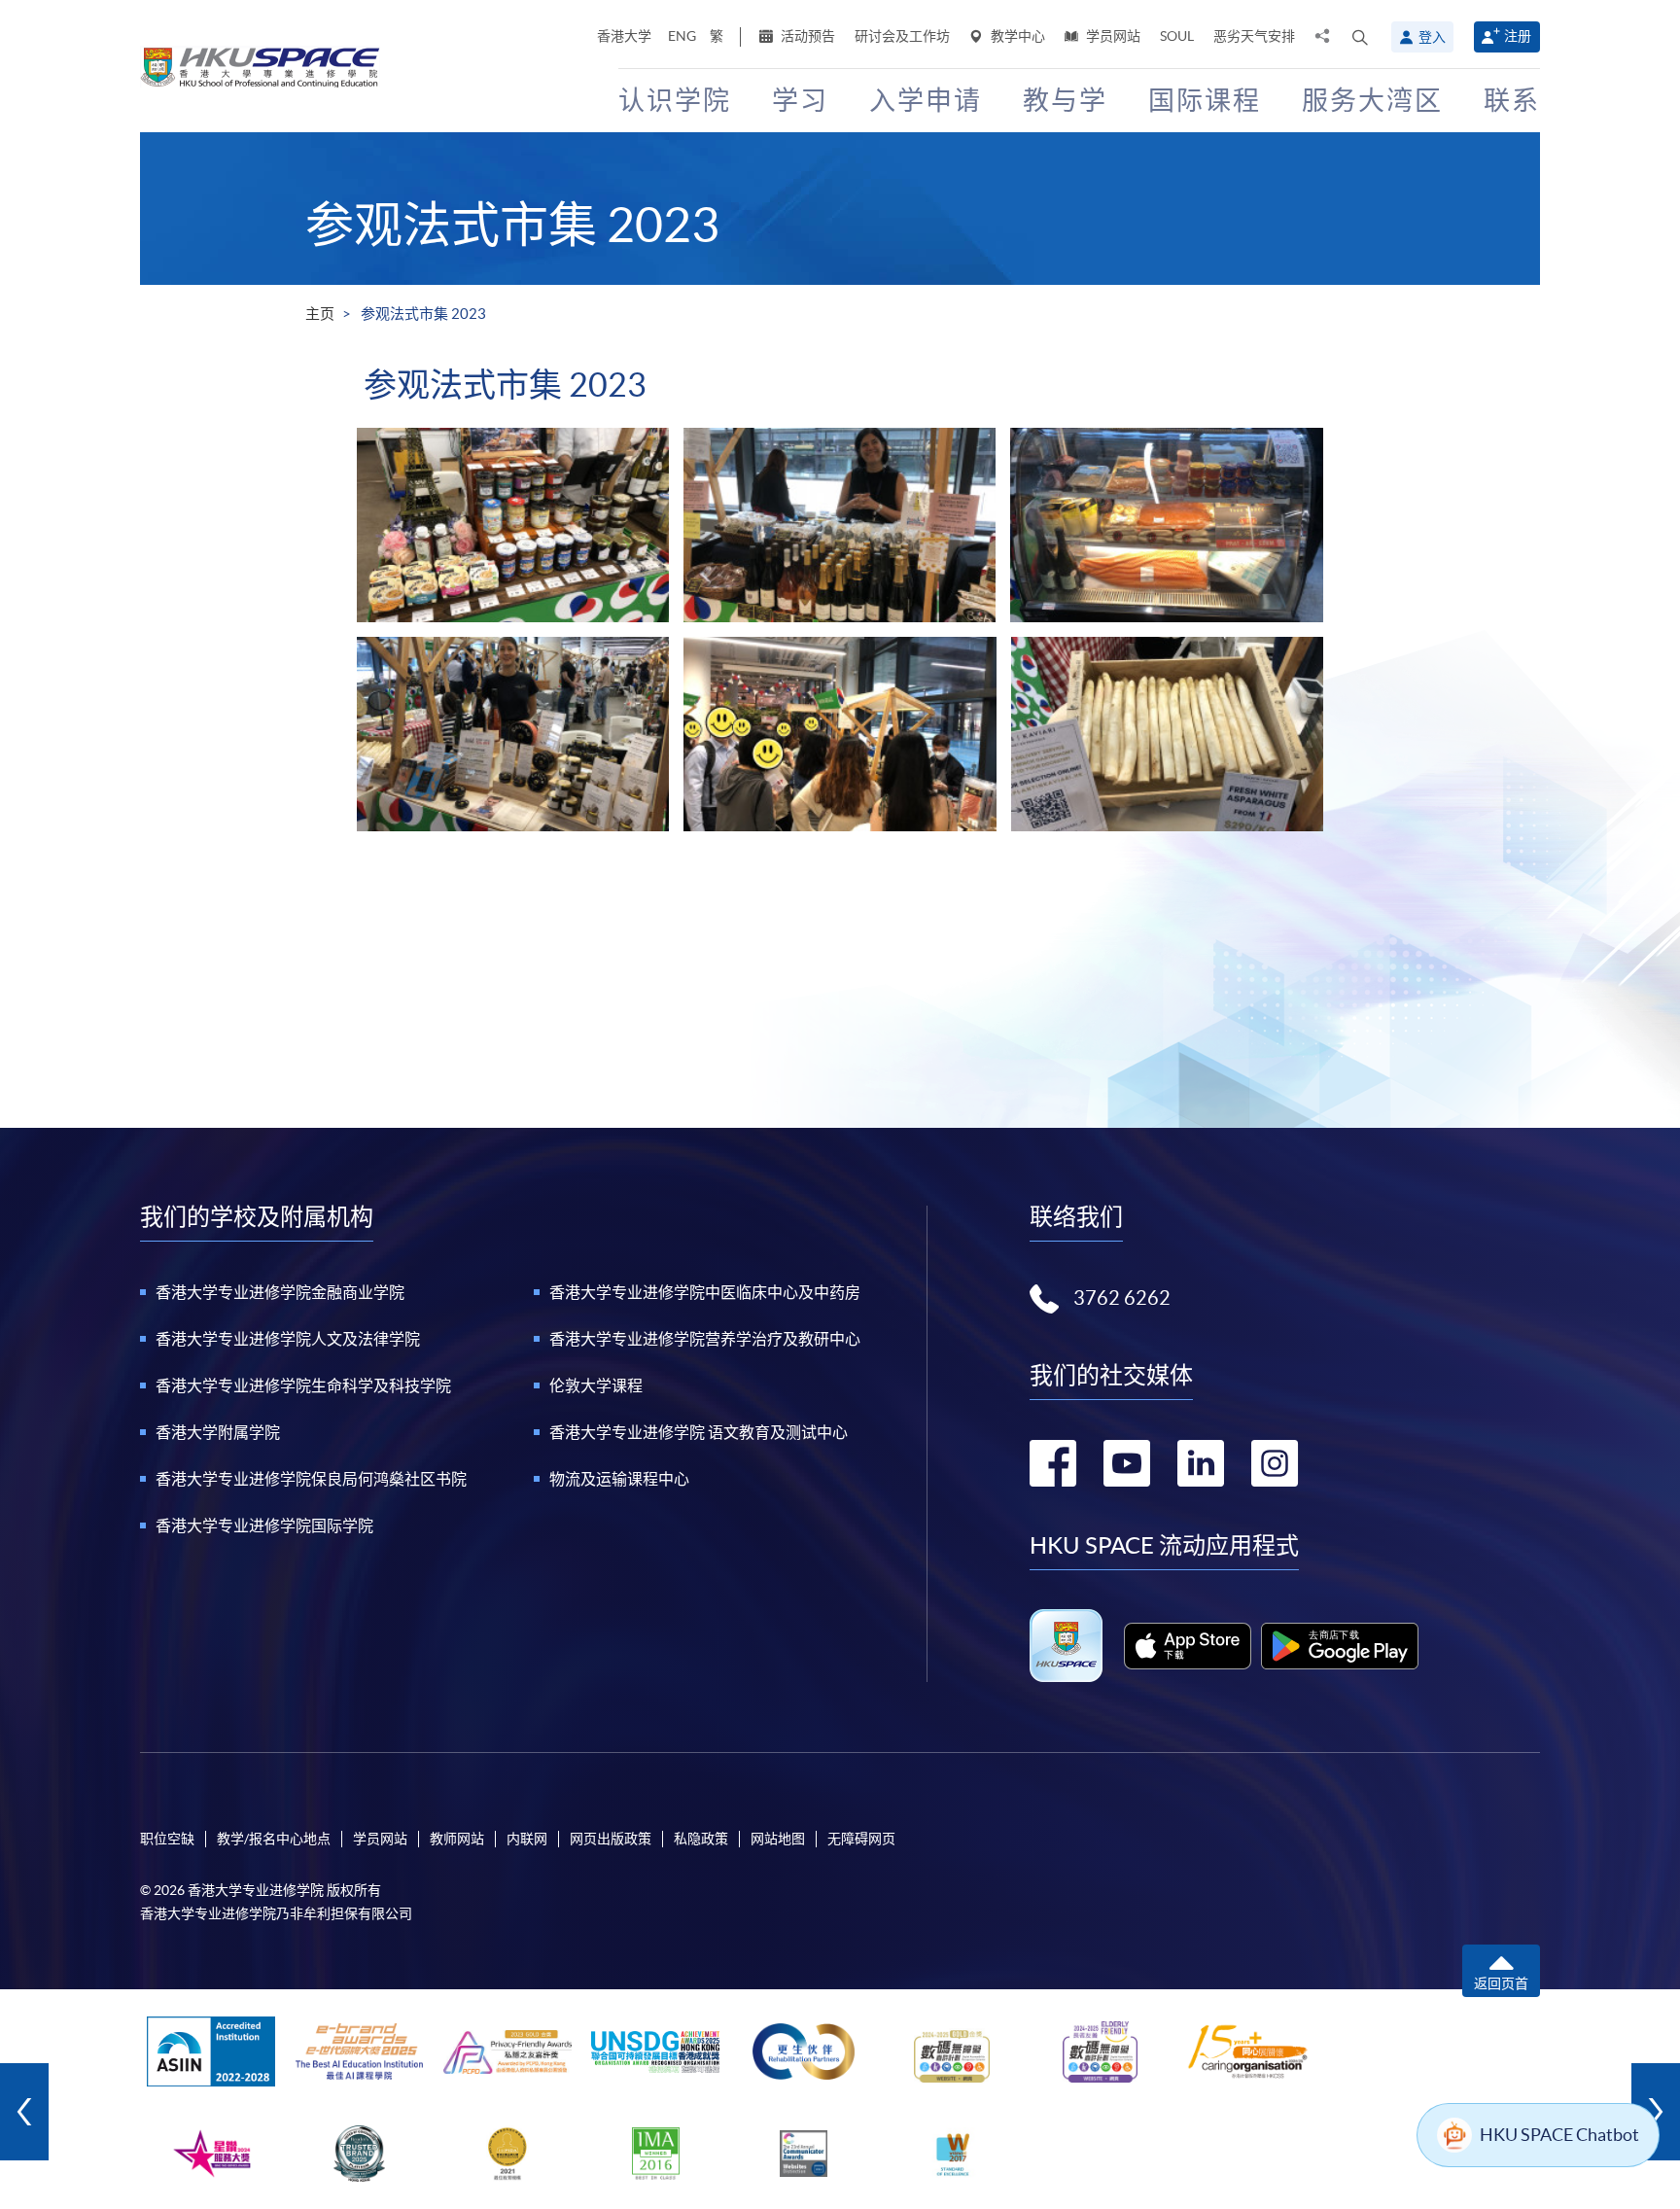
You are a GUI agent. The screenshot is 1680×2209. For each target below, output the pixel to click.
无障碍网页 (861, 1839)
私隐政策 (701, 1839)
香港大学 (624, 36)
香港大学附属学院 (218, 1432)
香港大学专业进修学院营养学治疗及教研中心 (705, 1339)
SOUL (1177, 36)
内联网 (527, 1839)
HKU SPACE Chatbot (1559, 2135)
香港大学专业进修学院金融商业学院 (280, 1292)
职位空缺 (167, 1839)
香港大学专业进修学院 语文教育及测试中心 (699, 1432)
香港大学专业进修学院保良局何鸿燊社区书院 (311, 1479)
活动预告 (806, 36)
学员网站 (1112, 36)
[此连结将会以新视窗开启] (1188, 1646)
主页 (320, 314)
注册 (1518, 36)
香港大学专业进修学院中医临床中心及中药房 (705, 1292)
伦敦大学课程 (596, 1385)
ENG (682, 36)
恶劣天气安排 (1254, 36)
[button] (1360, 37)
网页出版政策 (611, 1839)
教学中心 (1016, 36)
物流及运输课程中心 (619, 1479)
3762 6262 (1122, 1298)
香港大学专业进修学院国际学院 (264, 1525)
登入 (1432, 37)
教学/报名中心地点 (274, 1839)
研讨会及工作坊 (902, 36)
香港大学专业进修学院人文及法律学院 (288, 1339)
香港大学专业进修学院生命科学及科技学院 (303, 1385)
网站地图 (778, 1839)
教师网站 (457, 1839)
